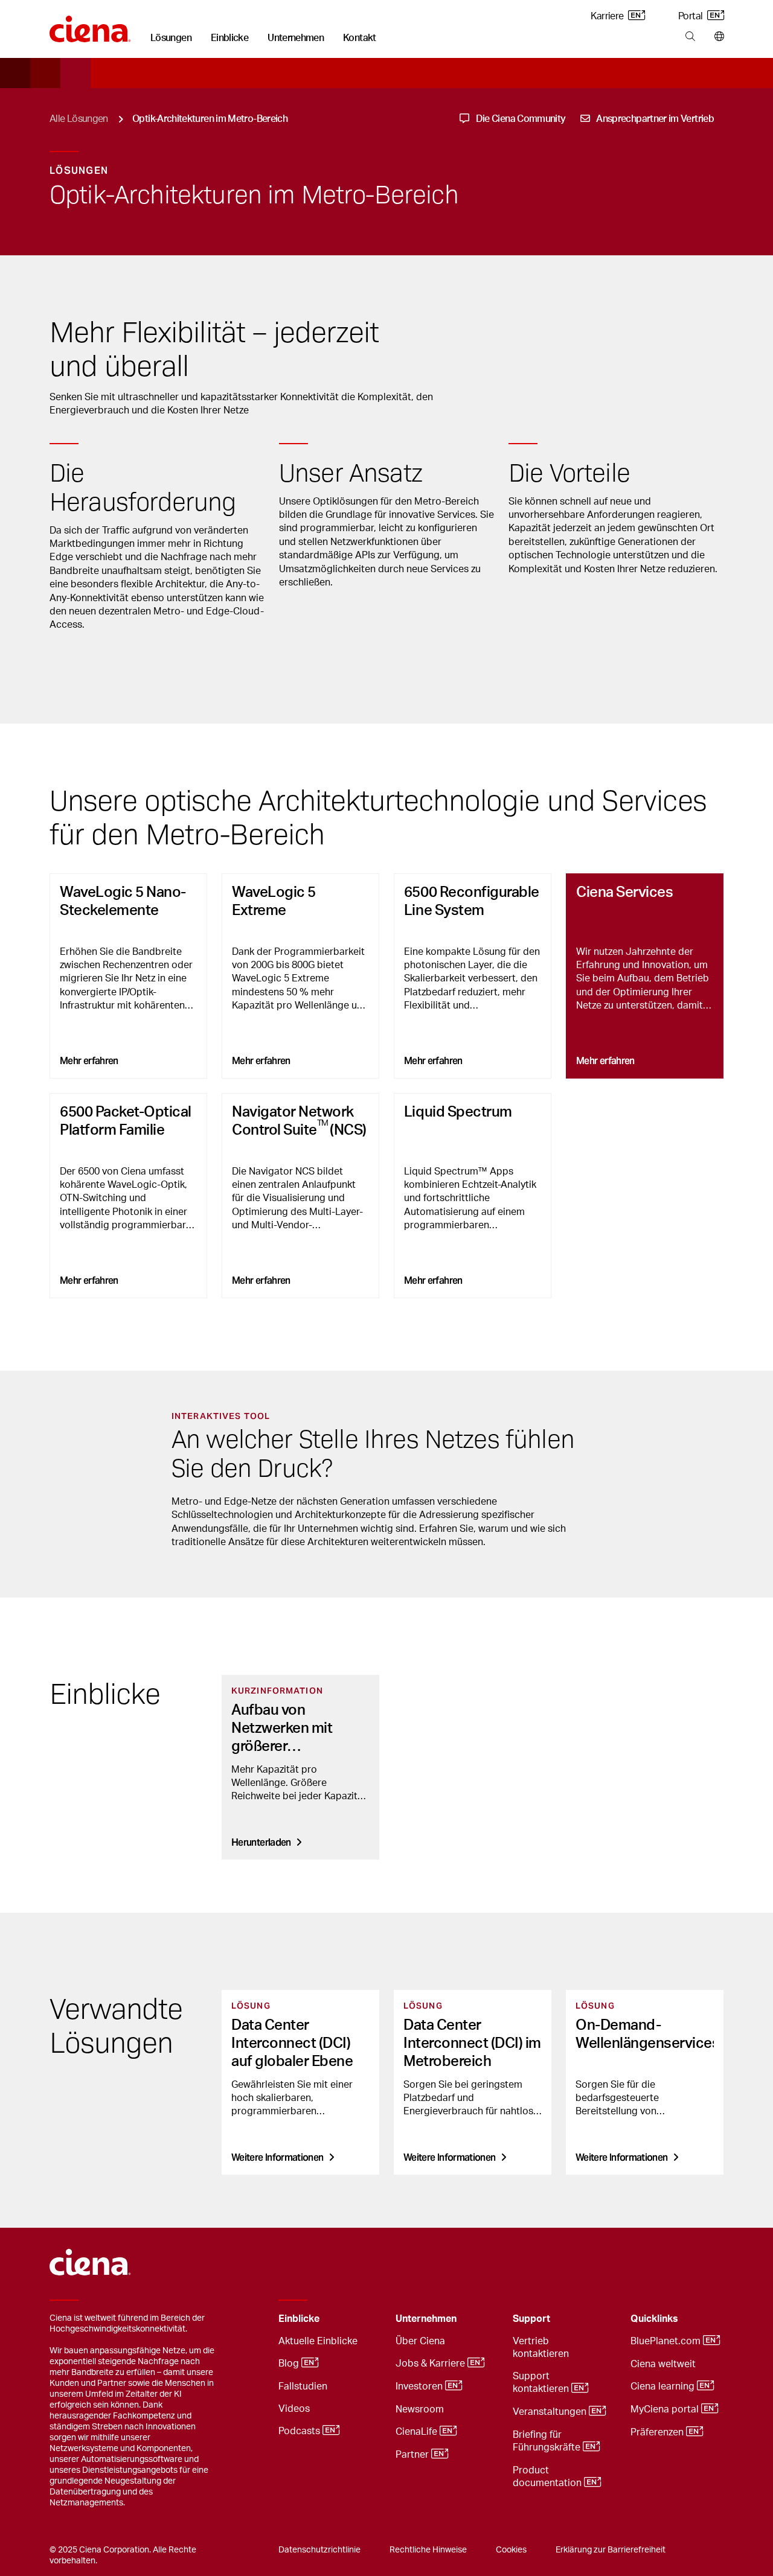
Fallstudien (303, 2386)
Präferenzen (658, 2432)
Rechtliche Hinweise (428, 2550)
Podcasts (300, 2431)
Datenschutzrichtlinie (319, 2550)
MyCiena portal (666, 2409)
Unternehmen (296, 38)
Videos (294, 2409)
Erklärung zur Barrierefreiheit (611, 2550)
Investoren (420, 2386)
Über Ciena (420, 2341)
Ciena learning (664, 2386)
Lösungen (171, 38)
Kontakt (360, 38)
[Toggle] (368, 2319)
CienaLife (418, 2432)
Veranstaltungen (551, 2412)
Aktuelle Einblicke (318, 2341)
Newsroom (420, 2409)
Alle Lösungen (79, 119)
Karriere (608, 16)
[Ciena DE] (90, 25)
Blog (290, 2364)
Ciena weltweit (663, 2364)
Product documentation (548, 2477)
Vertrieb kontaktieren (541, 2348)
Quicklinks (654, 2319)
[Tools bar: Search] (690, 37)
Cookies (511, 2550)
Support (531, 2319)
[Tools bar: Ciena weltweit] (717, 37)
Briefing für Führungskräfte (548, 2441)
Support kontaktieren (542, 2383)
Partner (413, 2455)
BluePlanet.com (667, 2341)
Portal (691, 16)
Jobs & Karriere (431, 2364)
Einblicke (229, 38)
